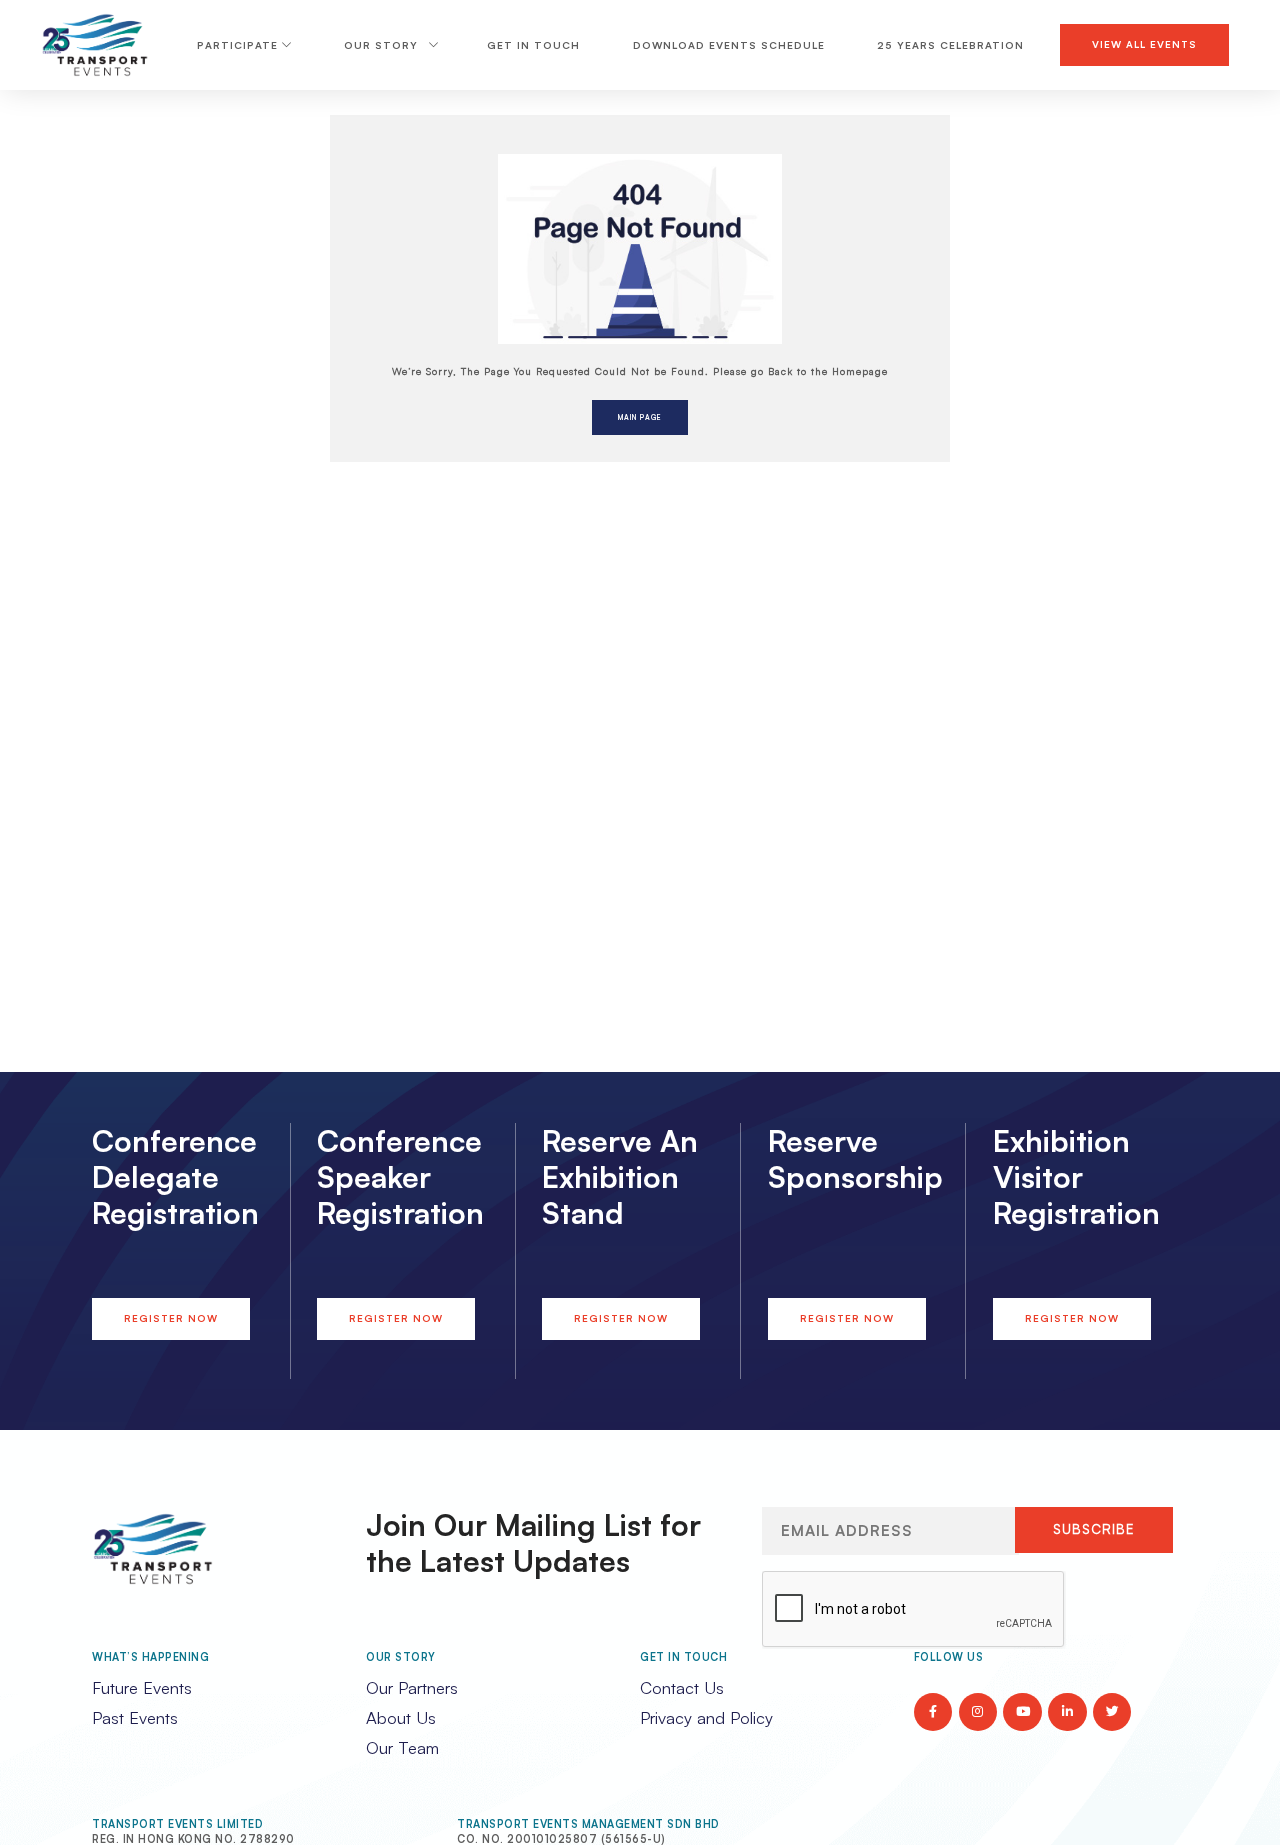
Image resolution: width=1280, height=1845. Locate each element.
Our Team (402, 1747)
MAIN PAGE (640, 417)
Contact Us (682, 1687)
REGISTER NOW (171, 1318)
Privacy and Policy (706, 1717)
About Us (401, 1717)
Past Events (135, 1717)
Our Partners (412, 1687)
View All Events (1144, 44)
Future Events (142, 1687)
